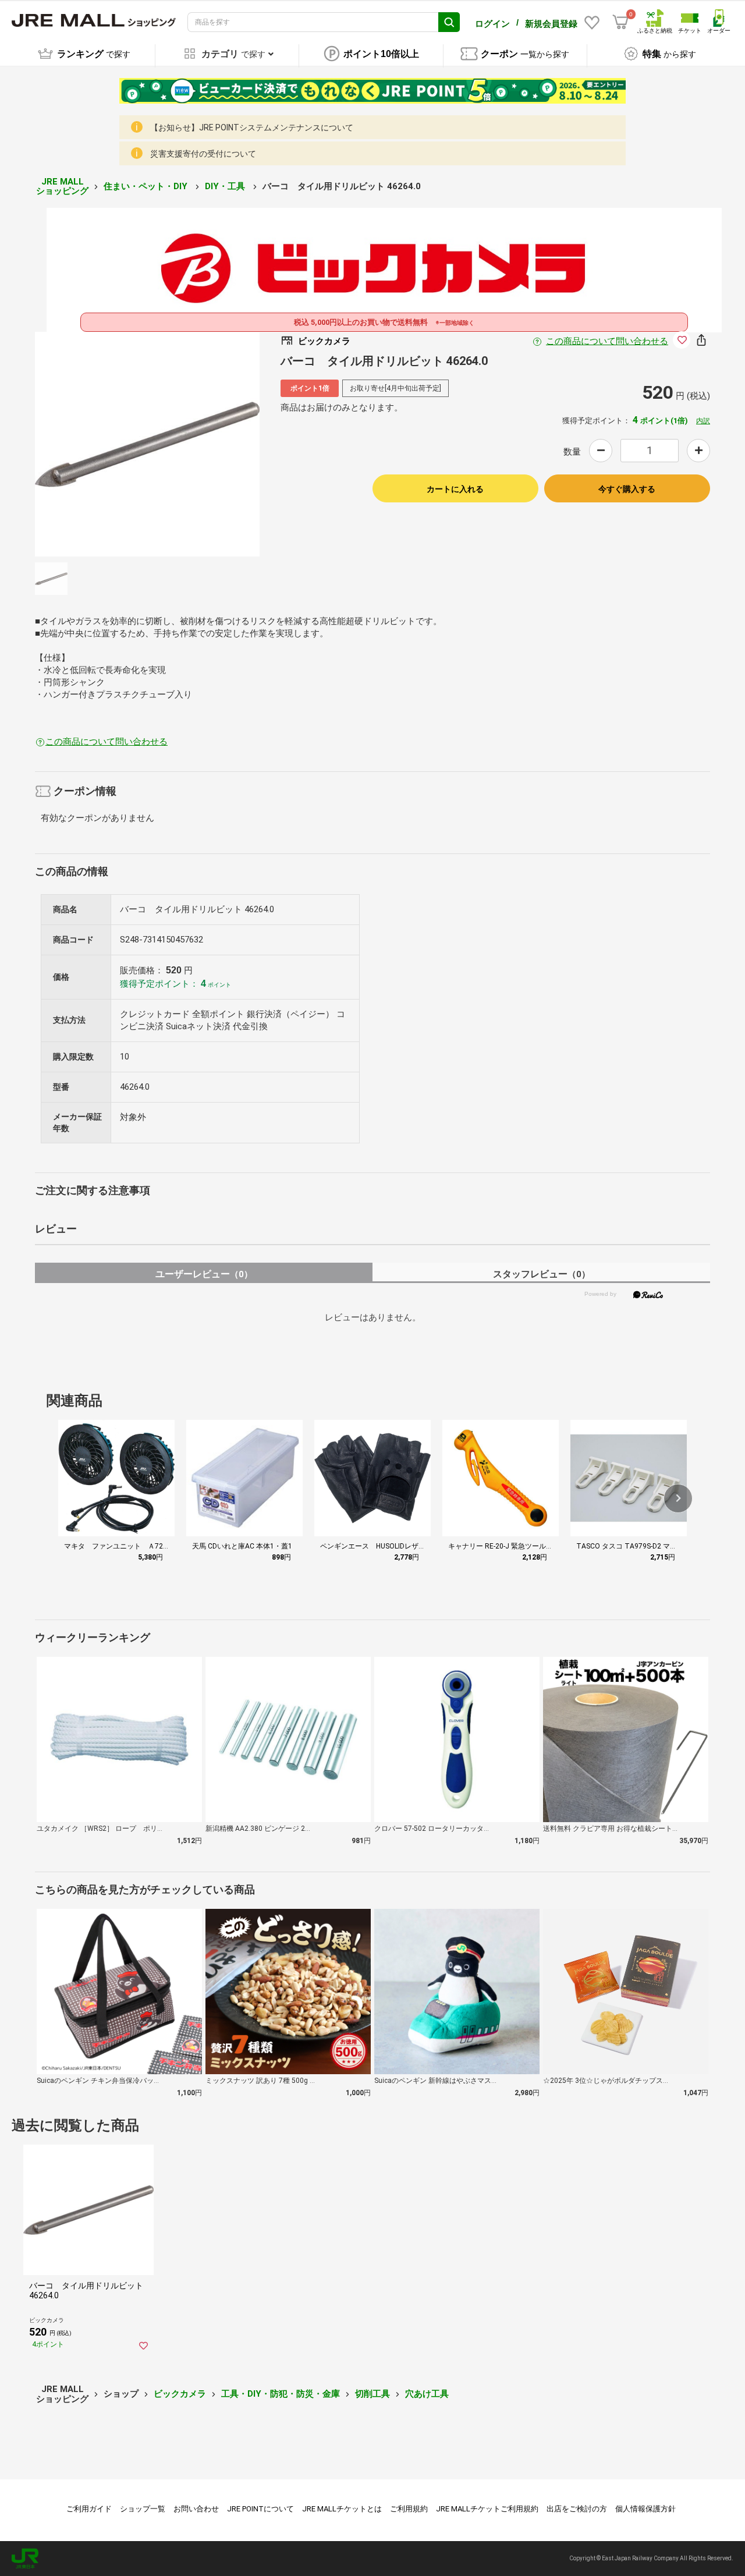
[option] (147, 444)
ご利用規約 (409, 2509)
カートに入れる (455, 489)
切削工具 (372, 2394)
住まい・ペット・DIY (147, 186)
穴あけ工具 (427, 2394)
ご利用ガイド (89, 2509)
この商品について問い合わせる (607, 341)
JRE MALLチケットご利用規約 (487, 2509)
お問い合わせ (196, 2509)
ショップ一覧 (143, 2509)
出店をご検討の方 (577, 2509)
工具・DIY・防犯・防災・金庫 (281, 2394)
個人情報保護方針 (645, 2509)
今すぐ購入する (627, 489)
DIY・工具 (226, 186)
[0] (620, 22)
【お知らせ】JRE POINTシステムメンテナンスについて (252, 127)
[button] (678, 1498)
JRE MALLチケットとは (342, 2509)
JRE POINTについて (260, 2509)
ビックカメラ (180, 2394)
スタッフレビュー (542, 1274)
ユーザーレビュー (204, 1274)
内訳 (703, 421)
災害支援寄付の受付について (203, 154)
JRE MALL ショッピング (62, 187)
